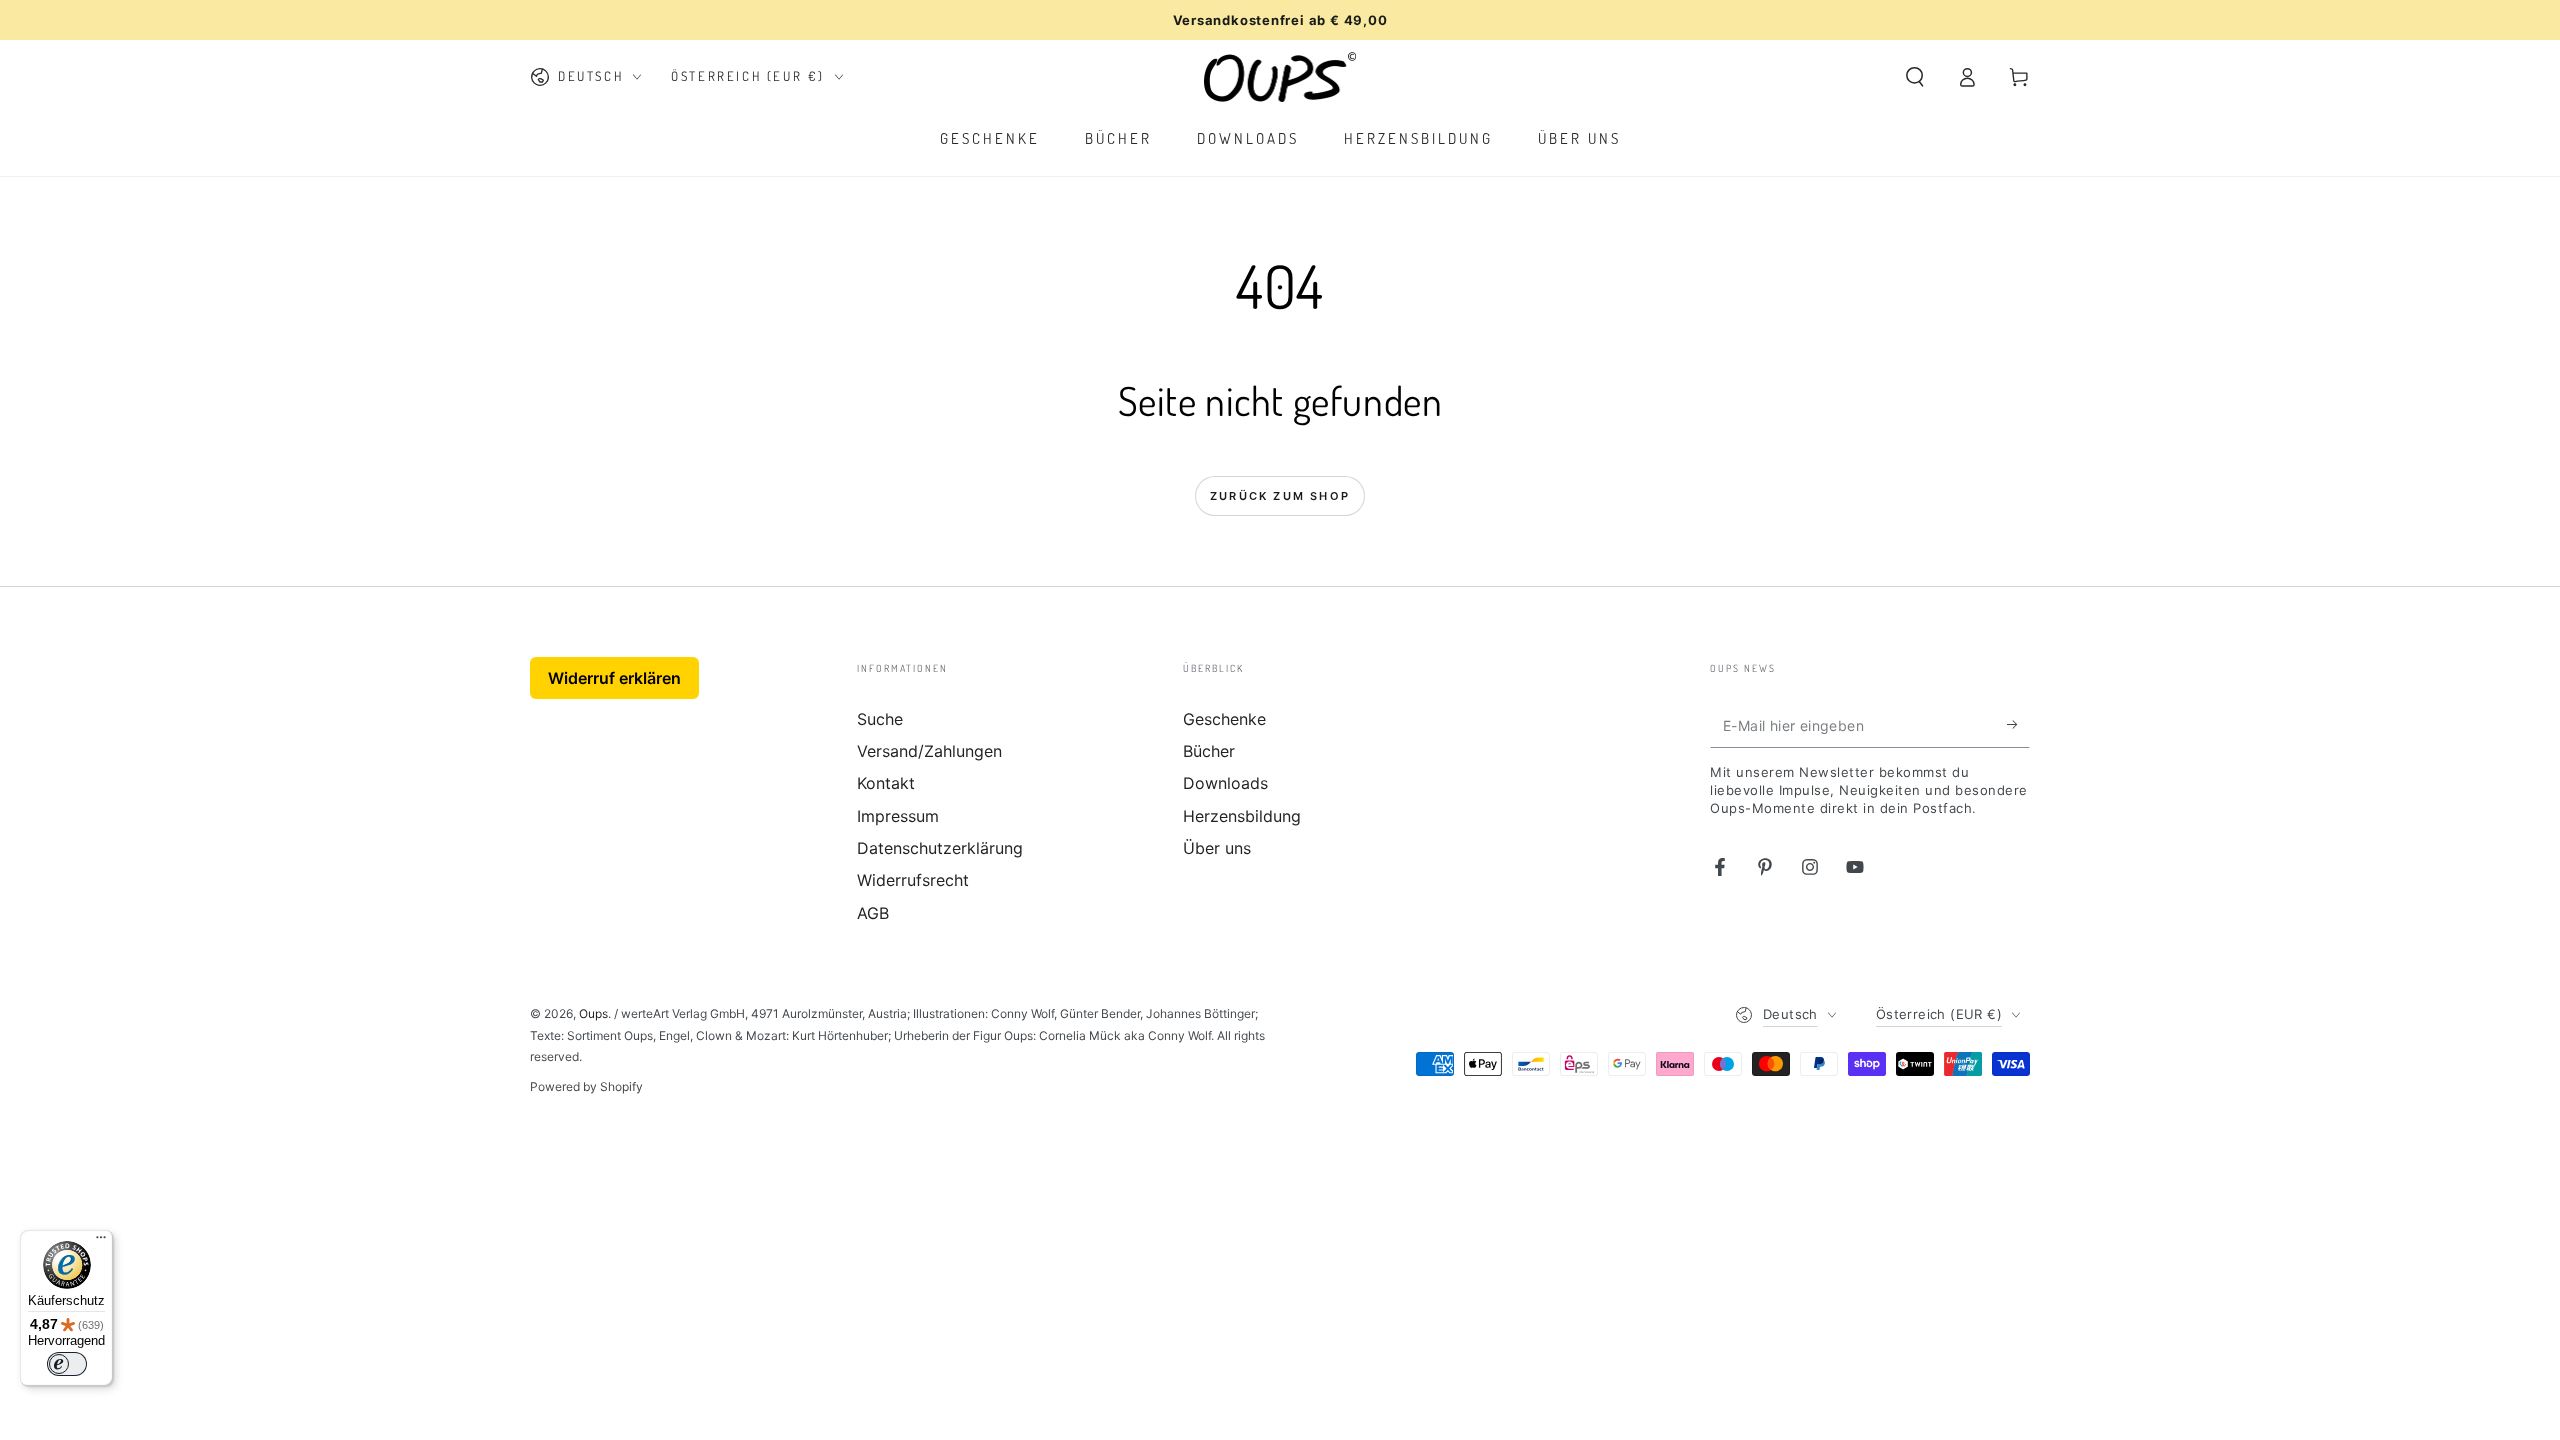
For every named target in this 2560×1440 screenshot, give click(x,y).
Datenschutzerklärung (940, 848)
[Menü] (101, 1242)
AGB (873, 913)
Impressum (898, 816)
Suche (880, 719)
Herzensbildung (1242, 816)
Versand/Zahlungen (929, 751)
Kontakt (886, 783)
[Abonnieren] (2018, 725)
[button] (1915, 77)
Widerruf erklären (614, 678)
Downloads (1225, 783)
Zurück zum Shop (1280, 496)
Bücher (1209, 751)
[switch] (67, 1364)
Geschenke (1224, 719)
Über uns (1217, 848)
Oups (593, 1013)
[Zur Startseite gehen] (1280, 77)
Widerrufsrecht (913, 880)
